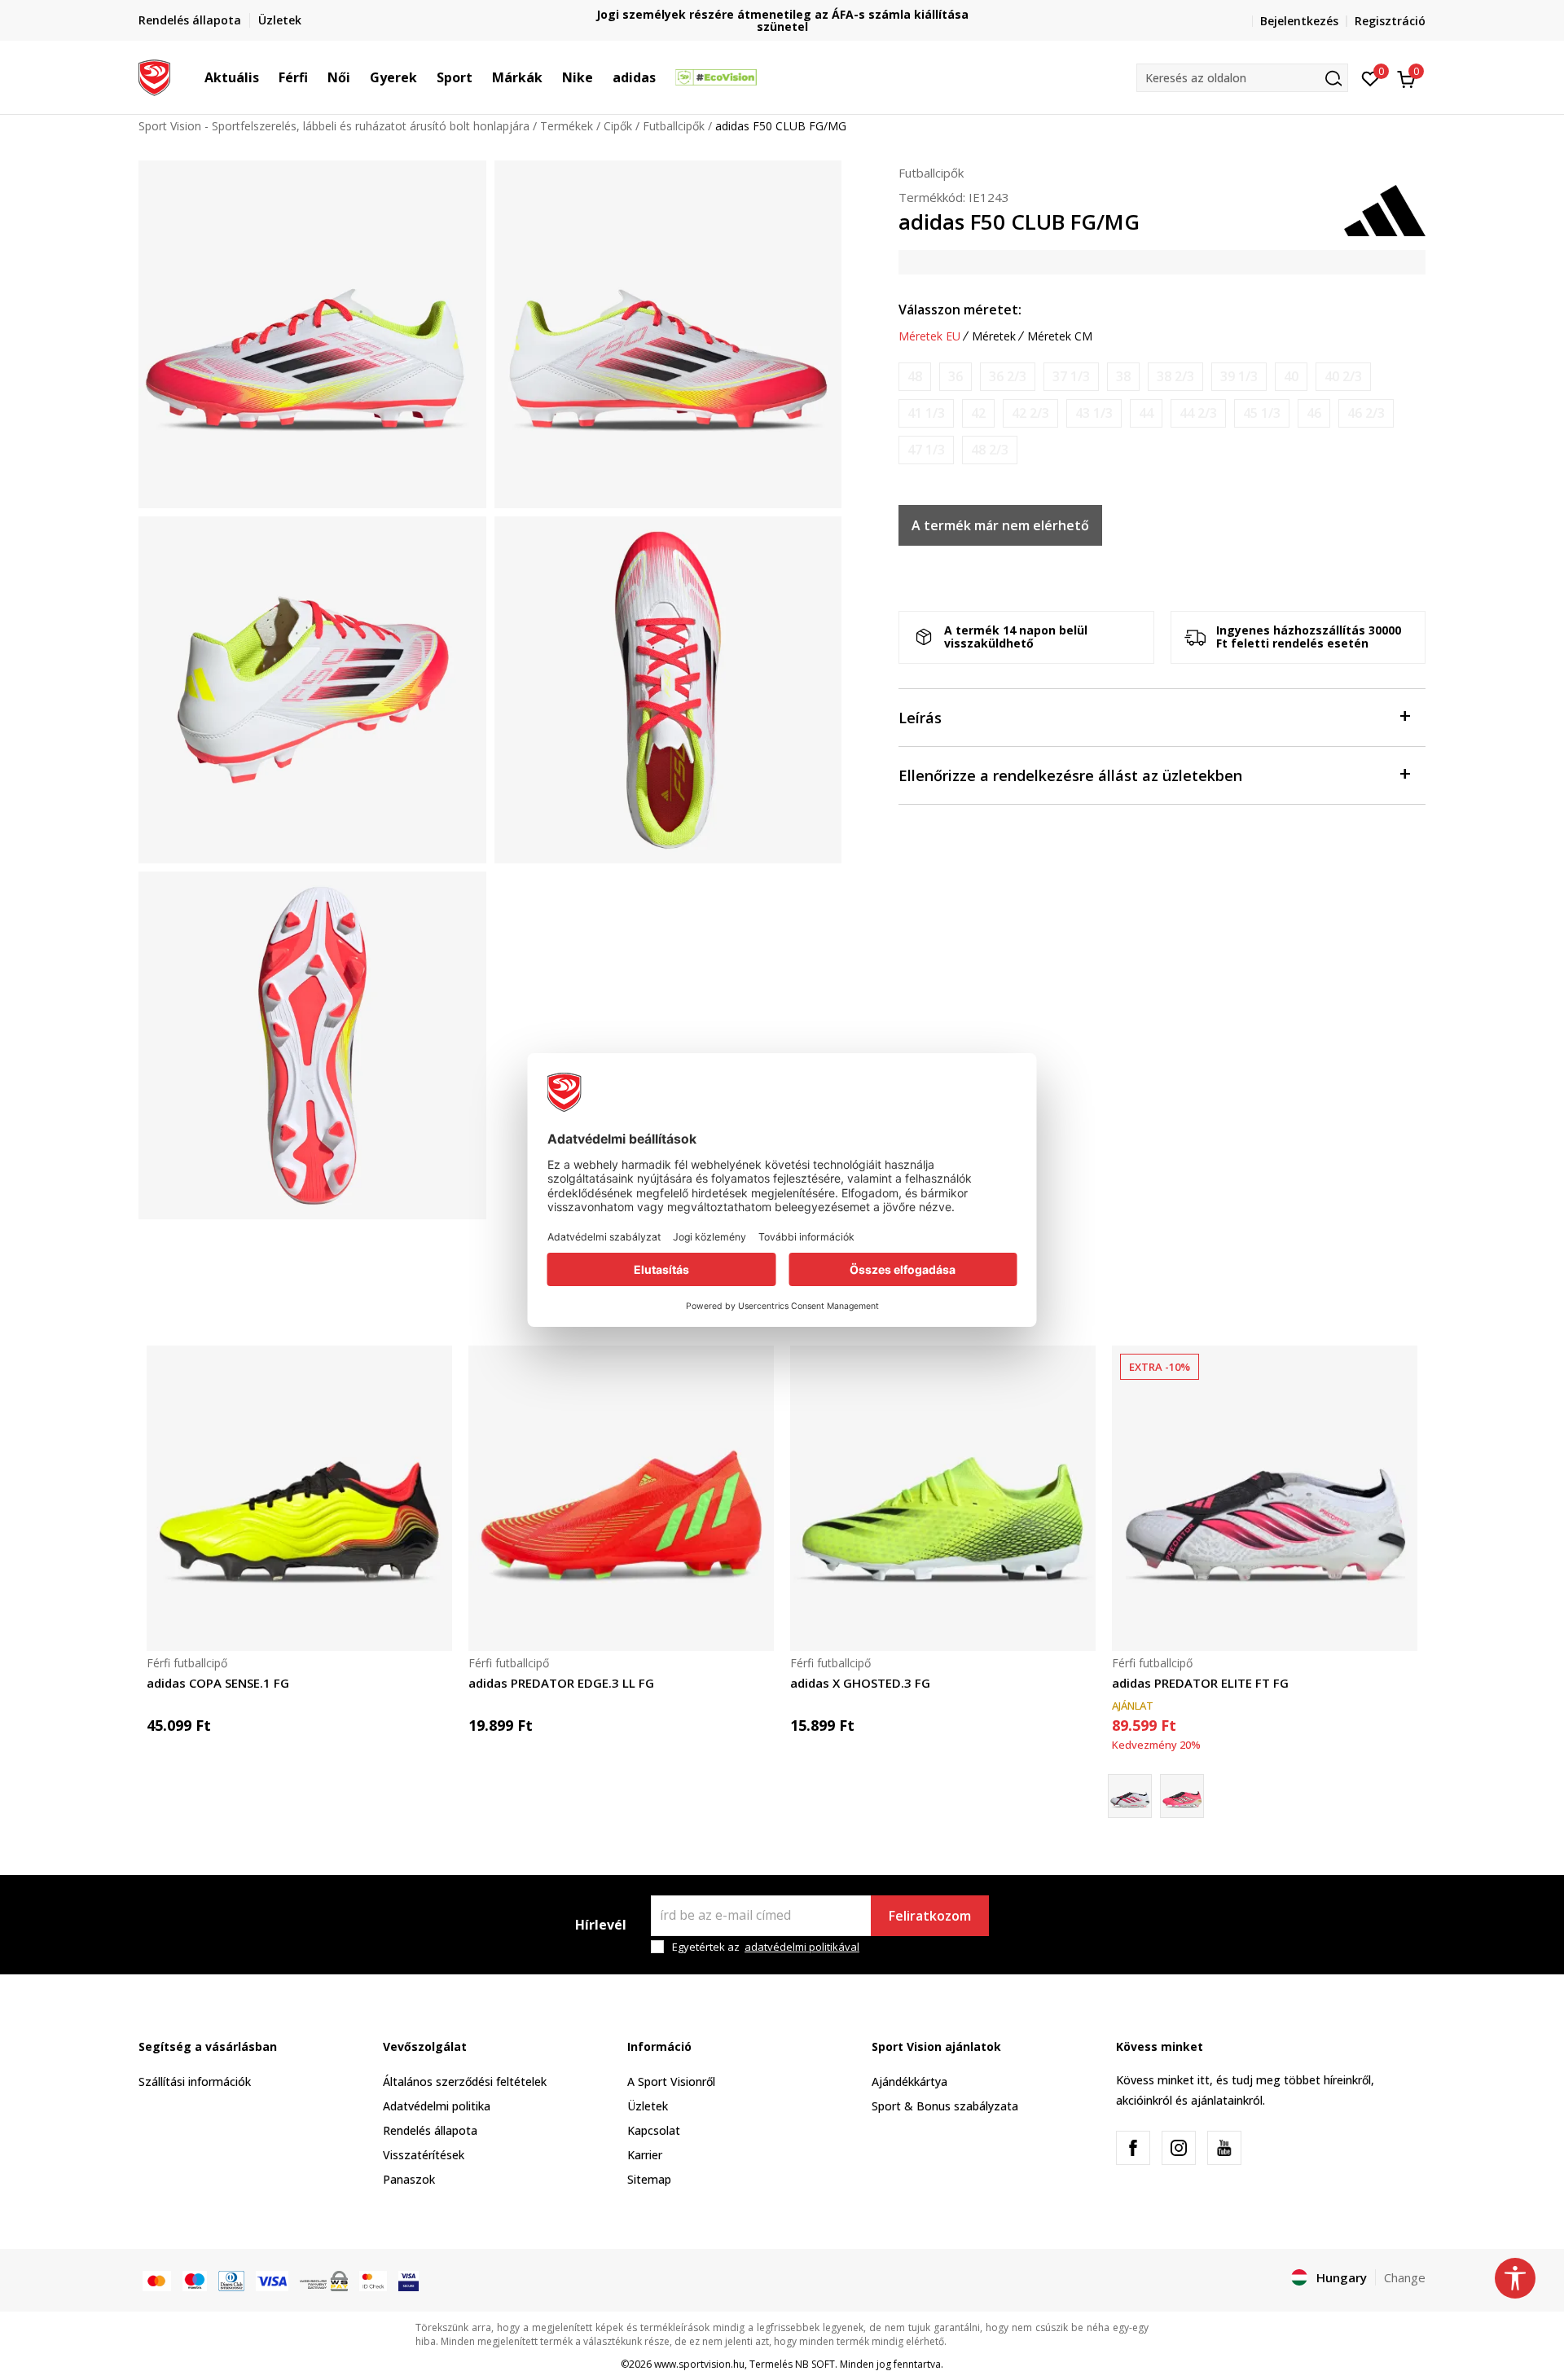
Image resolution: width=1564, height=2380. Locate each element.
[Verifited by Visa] (409, 2280)
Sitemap (649, 2179)
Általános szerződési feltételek (465, 2081)
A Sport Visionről (671, 2081)
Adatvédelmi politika (437, 2106)
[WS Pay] (324, 2280)
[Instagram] (1179, 2148)
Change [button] (1405, 2277)
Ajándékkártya (909, 2081)
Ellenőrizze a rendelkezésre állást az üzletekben (1070, 775)
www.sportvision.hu (699, 2364)
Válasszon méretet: (960, 310)
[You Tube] (1224, 2148)
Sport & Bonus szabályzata (945, 2106)
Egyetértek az (766, 1947)
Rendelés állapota (430, 2130)
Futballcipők (674, 126)
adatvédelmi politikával (802, 1947)
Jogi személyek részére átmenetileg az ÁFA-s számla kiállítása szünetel (782, 20)
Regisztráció (1390, 21)
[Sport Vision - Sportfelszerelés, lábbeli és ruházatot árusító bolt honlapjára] (154, 76)
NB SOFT (815, 2364)
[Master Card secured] (373, 2280)
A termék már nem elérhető (1000, 525)
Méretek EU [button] (929, 336)
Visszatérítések (424, 2155)
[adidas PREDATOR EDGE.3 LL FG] (621, 1498)
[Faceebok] (1133, 2148)
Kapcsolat (654, 2130)
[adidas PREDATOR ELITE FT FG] (1265, 1498)
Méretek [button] (994, 336)
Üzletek (648, 2106)
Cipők (618, 126)
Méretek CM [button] (1060, 336)
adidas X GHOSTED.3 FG (860, 1683)
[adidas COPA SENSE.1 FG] (299, 1498)
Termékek (567, 126)
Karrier (645, 2155)
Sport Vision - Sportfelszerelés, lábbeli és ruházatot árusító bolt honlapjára (334, 126)
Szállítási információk (195, 2081)
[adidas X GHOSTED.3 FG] (943, 1498)
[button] (267, 77)
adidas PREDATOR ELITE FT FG (1200, 1683)
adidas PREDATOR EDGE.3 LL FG (561, 1683)
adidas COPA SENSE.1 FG (218, 1683)
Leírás (920, 718)
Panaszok (409, 2179)
